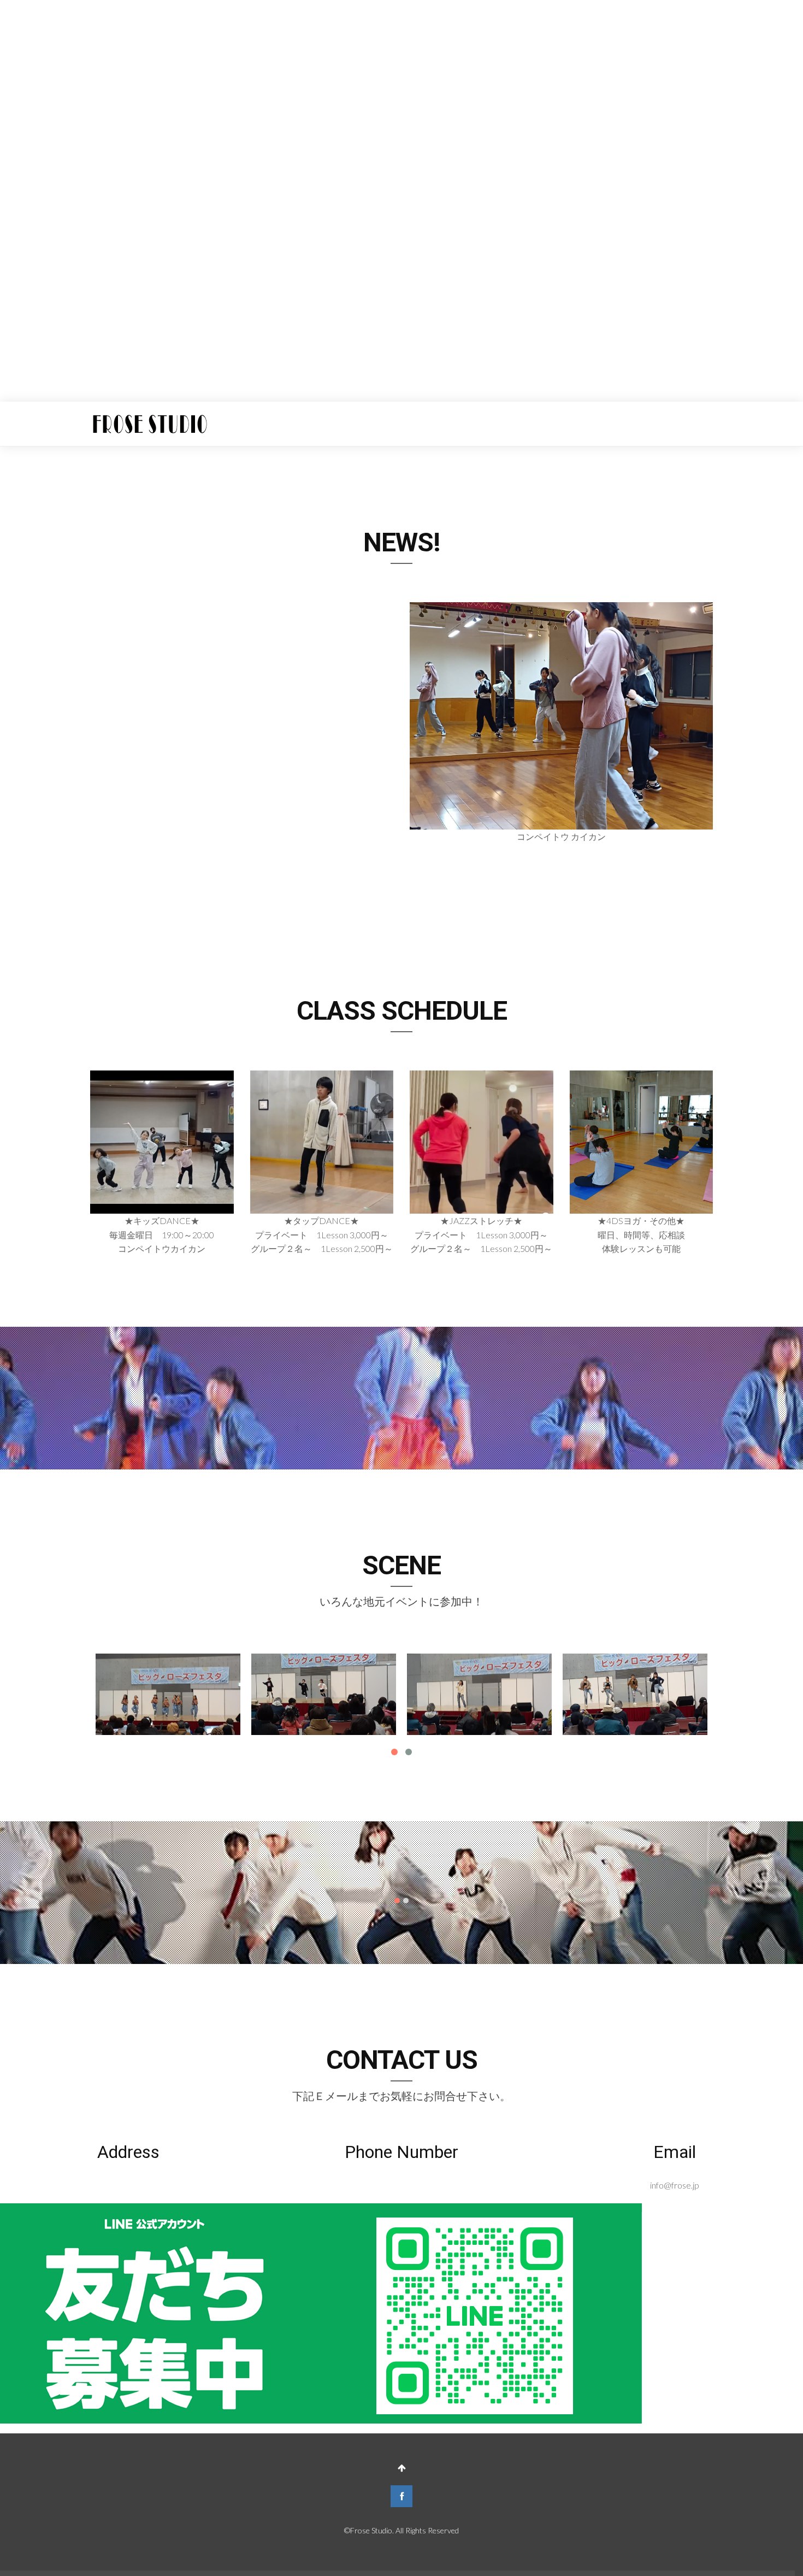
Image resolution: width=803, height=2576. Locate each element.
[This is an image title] (168, 1694)
